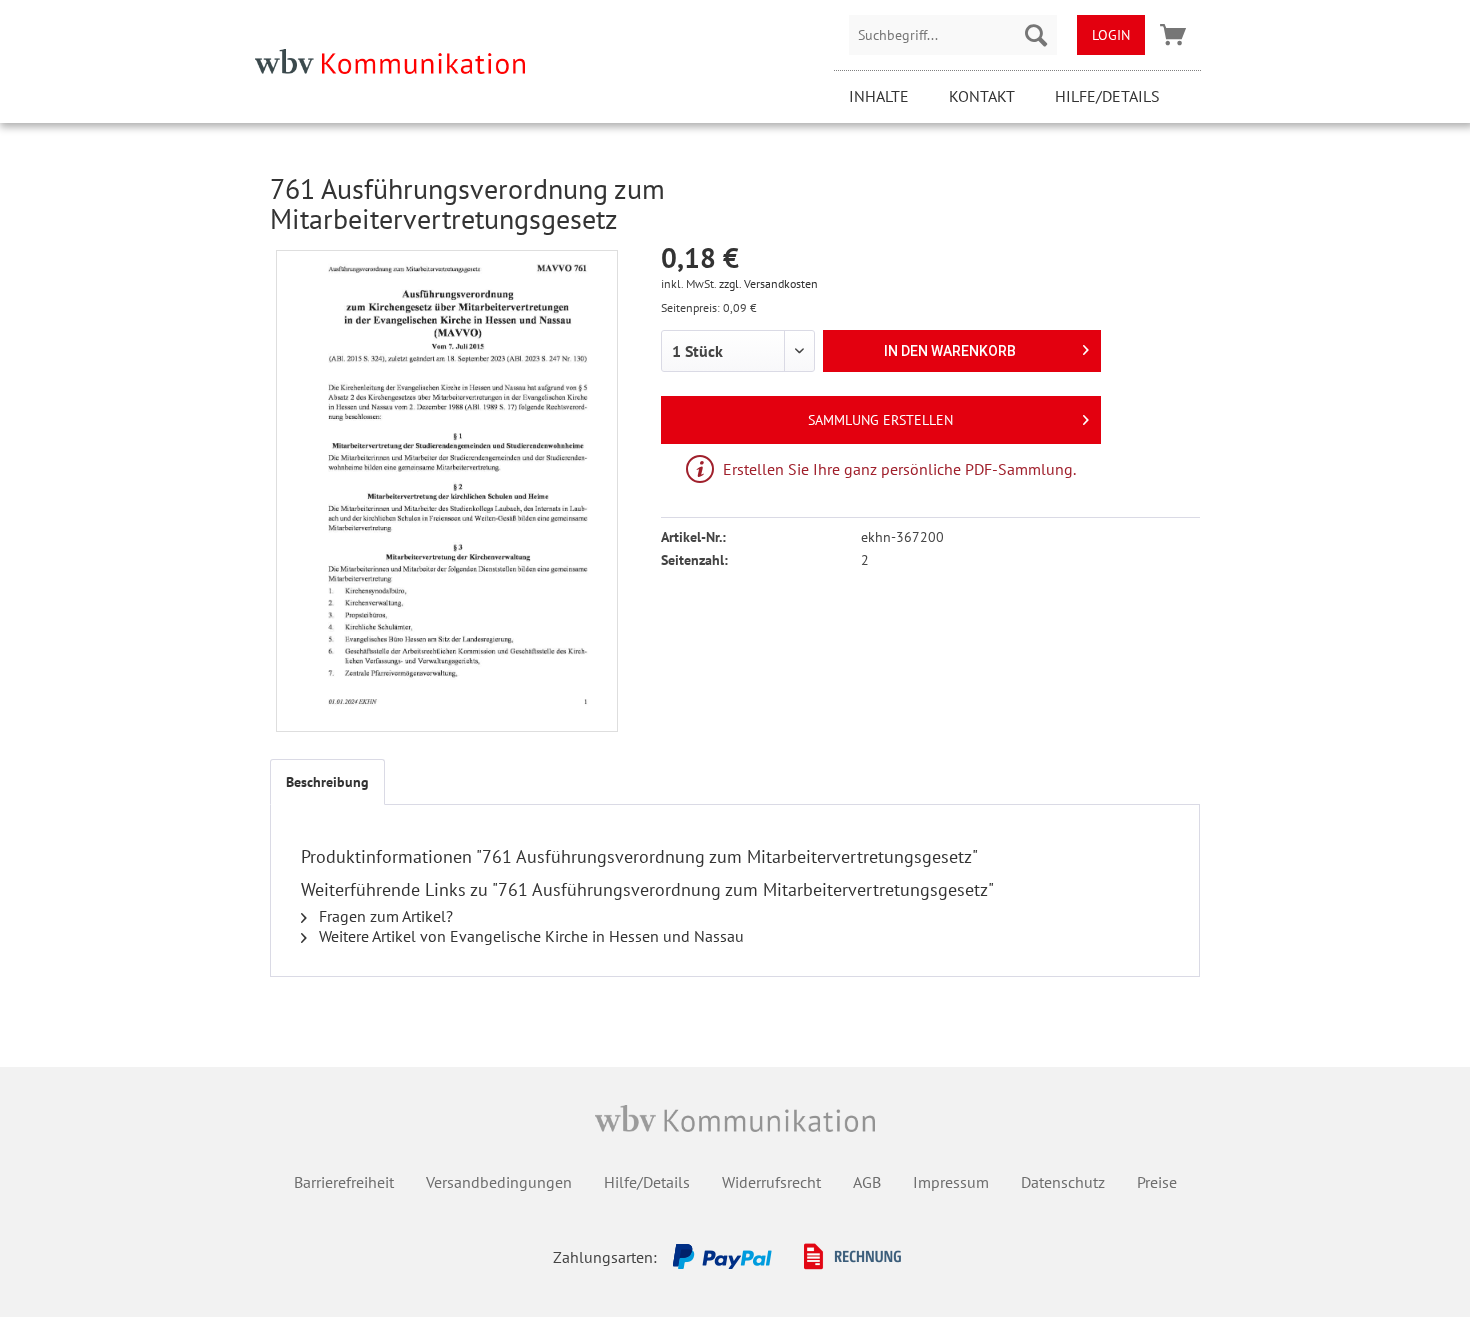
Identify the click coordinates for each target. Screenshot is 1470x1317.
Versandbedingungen (499, 1182)
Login (1111, 35)
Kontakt (982, 96)
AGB (867, 1182)
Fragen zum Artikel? (384, 916)
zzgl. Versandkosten (768, 283)
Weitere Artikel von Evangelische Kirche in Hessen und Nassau (529, 936)
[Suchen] (1036, 35)
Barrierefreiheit (344, 1182)
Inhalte (879, 96)
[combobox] (953, 35)
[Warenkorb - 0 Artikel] (1173, 35)
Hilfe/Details (1107, 96)
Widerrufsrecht (771, 1182)
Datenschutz (1063, 1182)
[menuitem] (953, 35)
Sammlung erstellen (880, 420)
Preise (1157, 1182)
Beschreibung (327, 782)
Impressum (951, 1182)
